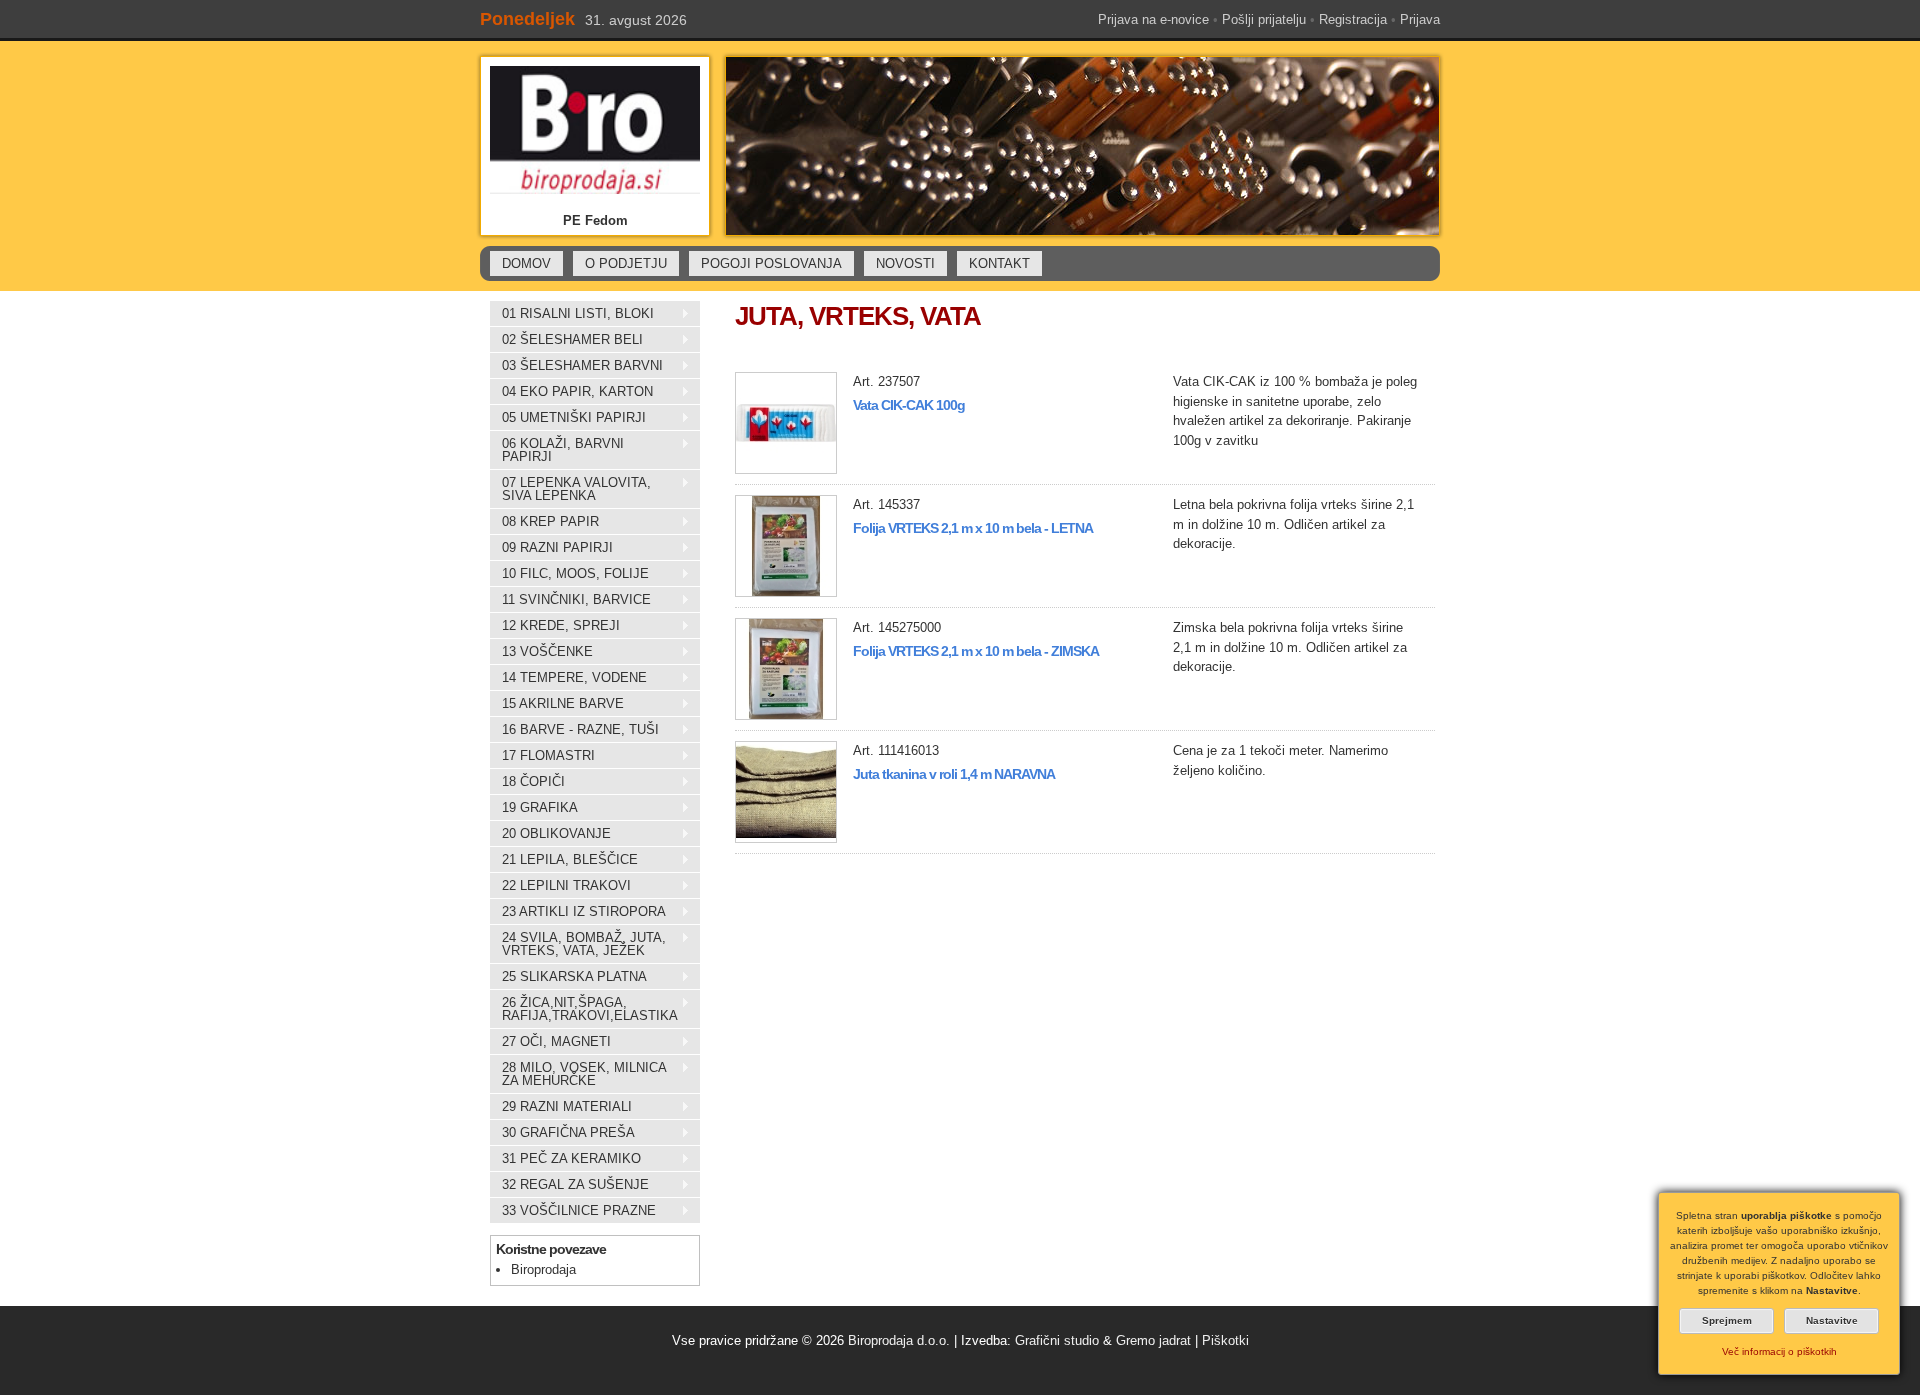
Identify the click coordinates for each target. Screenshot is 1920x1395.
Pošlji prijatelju (1264, 19)
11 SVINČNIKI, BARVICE (570, 600)
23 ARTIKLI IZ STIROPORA (578, 912)
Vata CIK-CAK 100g (909, 405)
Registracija (1353, 19)
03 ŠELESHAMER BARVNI (576, 366)
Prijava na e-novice (1153, 19)
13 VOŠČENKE (541, 652)
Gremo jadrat (1153, 1340)
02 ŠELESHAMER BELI (566, 340)
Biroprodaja (543, 1269)
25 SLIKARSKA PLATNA (568, 977)
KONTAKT (999, 263)
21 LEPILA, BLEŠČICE (564, 860)
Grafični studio (1057, 1340)
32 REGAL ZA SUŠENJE (569, 1185)
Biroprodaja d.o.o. (899, 1340)
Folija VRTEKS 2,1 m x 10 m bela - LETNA (973, 528)
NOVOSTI (905, 263)
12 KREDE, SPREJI (555, 626)
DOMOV (526, 263)
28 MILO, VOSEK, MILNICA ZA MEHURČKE (578, 1074)
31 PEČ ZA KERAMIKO (565, 1159)
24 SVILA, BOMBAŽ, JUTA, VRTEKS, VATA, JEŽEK (578, 944)
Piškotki (1225, 1340)
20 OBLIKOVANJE (550, 834)
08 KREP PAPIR (544, 522)
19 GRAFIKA (534, 808)
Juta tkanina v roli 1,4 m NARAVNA (954, 774)
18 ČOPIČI (527, 782)
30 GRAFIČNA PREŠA (562, 1133)
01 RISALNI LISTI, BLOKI (572, 314)
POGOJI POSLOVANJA (771, 263)
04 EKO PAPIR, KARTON (571, 392)
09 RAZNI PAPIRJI (551, 548)
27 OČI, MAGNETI (550, 1042)
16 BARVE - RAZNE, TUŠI (574, 730)
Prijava (1420, 19)
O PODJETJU (626, 263)
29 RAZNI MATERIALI (561, 1107)
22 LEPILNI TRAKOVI (560, 886)
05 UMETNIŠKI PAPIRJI (568, 418)
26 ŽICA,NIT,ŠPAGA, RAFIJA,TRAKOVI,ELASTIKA (584, 1009)
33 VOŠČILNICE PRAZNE (573, 1211)
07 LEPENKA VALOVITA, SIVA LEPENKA (570, 489)
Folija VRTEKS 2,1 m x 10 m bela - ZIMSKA (976, 651)
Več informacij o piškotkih (1779, 1351)
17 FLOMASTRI (542, 756)
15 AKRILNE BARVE (557, 704)
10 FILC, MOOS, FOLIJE (569, 574)
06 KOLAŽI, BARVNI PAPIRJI (557, 450)
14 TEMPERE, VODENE (568, 678)
